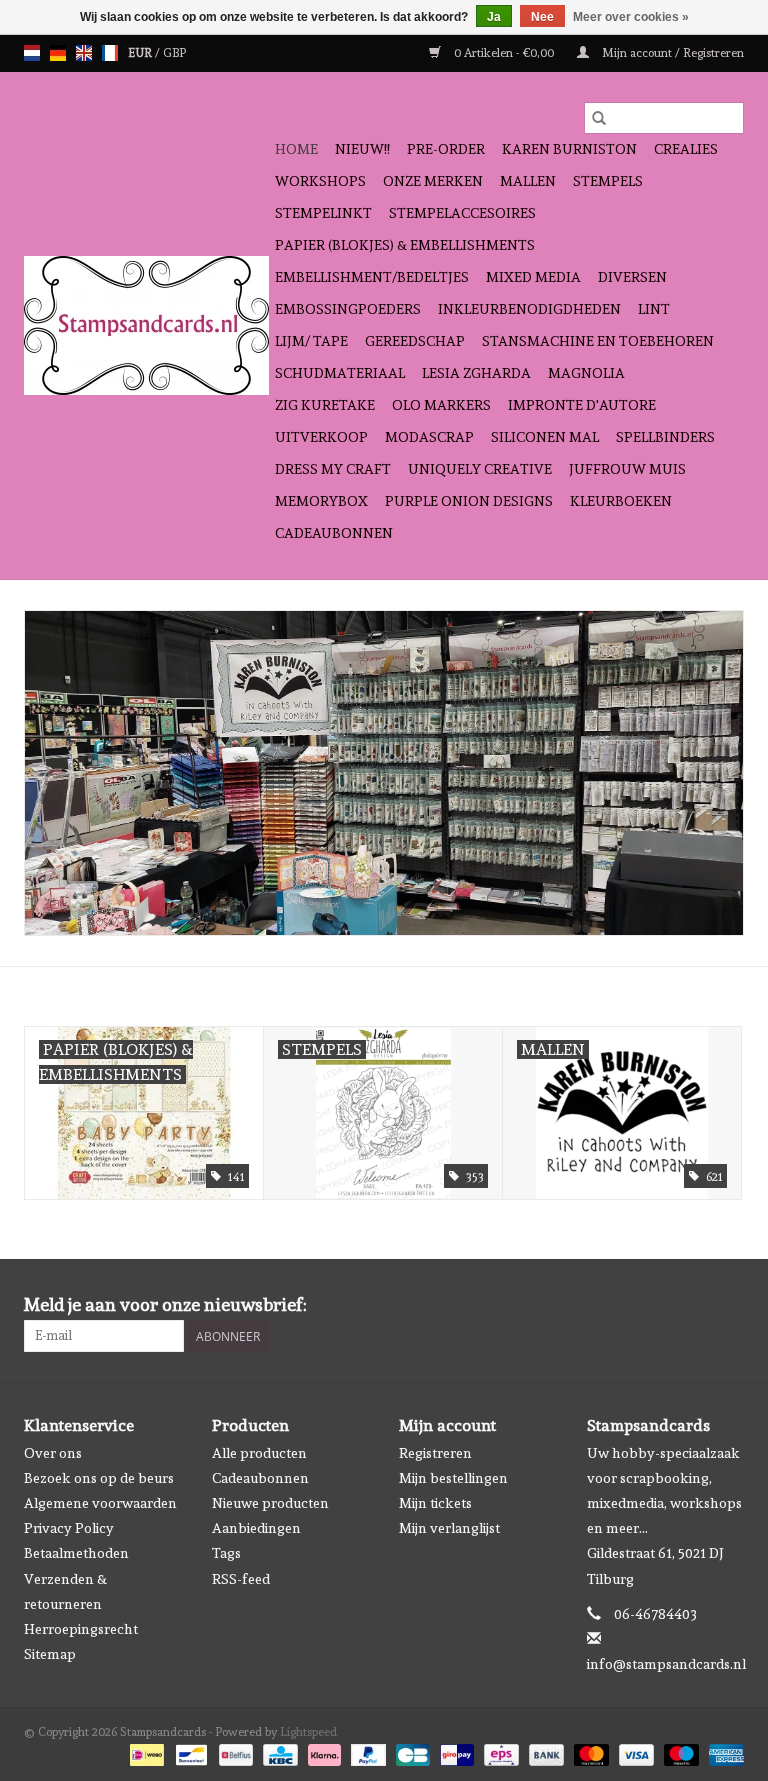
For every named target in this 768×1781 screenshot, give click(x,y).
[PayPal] (366, 1752)
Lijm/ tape (311, 341)
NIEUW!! (362, 149)
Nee (542, 17)
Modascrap (429, 437)
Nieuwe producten (270, 1503)
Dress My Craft (333, 469)
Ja (494, 17)
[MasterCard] (589, 1752)
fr (110, 53)
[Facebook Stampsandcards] (693, 1305)
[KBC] (278, 1752)
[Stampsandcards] (146, 325)
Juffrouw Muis (627, 469)
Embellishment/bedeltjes (372, 277)
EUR (141, 53)
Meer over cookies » (631, 17)
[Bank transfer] (544, 1752)
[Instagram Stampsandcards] (728, 1305)
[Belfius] (234, 1752)
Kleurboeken (621, 501)
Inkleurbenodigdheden (529, 309)
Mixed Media (533, 277)
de (58, 53)
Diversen (632, 277)
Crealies (686, 149)
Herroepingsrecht (81, 1629)
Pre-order (446, 149)
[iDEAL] (145, 1752)
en (84, 53)
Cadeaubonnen (334, 533)
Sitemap (50, 1654)
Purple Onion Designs (469, 501)
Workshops (320, 181)
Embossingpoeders (348, 309)
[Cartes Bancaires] (411, 1752)
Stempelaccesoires (462, 213)
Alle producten (259, 1453)
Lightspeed (308, 1732)
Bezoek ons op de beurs (99, 1478)
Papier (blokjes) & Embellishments (405, 245)
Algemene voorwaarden (100, 1503)
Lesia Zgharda (476, 373)
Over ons (53, 1453)
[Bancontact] (189, 1752)
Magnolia (586, 373)
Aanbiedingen (256, 1528)
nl (32, 53)
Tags (226, 1553)
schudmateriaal (340, 373)
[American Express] (723, 1752)
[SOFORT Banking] (322, 1752)
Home (296, 149)
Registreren (435, 1453)
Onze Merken (433, 181)
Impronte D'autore (582, 405)
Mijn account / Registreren (671, 53)
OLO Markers (441, 405)
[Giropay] (455, 1752)
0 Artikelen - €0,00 (504, 53)
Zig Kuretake (325, 405)
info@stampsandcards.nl (666, 1664)
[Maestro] (679, 1752)
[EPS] (499, 1752)
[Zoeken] (599, 118)
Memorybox (321, 501)
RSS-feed (241, 1579)
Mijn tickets (435, 1503)
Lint (654, 309)
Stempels (608, 181)
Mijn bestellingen (453, 1478)
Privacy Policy (69, 1528)
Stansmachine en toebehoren (598, 341)
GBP (174, 53)
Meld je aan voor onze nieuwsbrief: (165, 1304)
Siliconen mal (545, 437)
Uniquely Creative (480, 469)
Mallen (528, 181)
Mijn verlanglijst (449, 1528)
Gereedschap (415, 341)
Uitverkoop (321, 437)
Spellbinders (665, 437)
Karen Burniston (569, 149)
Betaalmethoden (76, 1553)
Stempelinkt (323, 213)
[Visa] (634, 1752)
